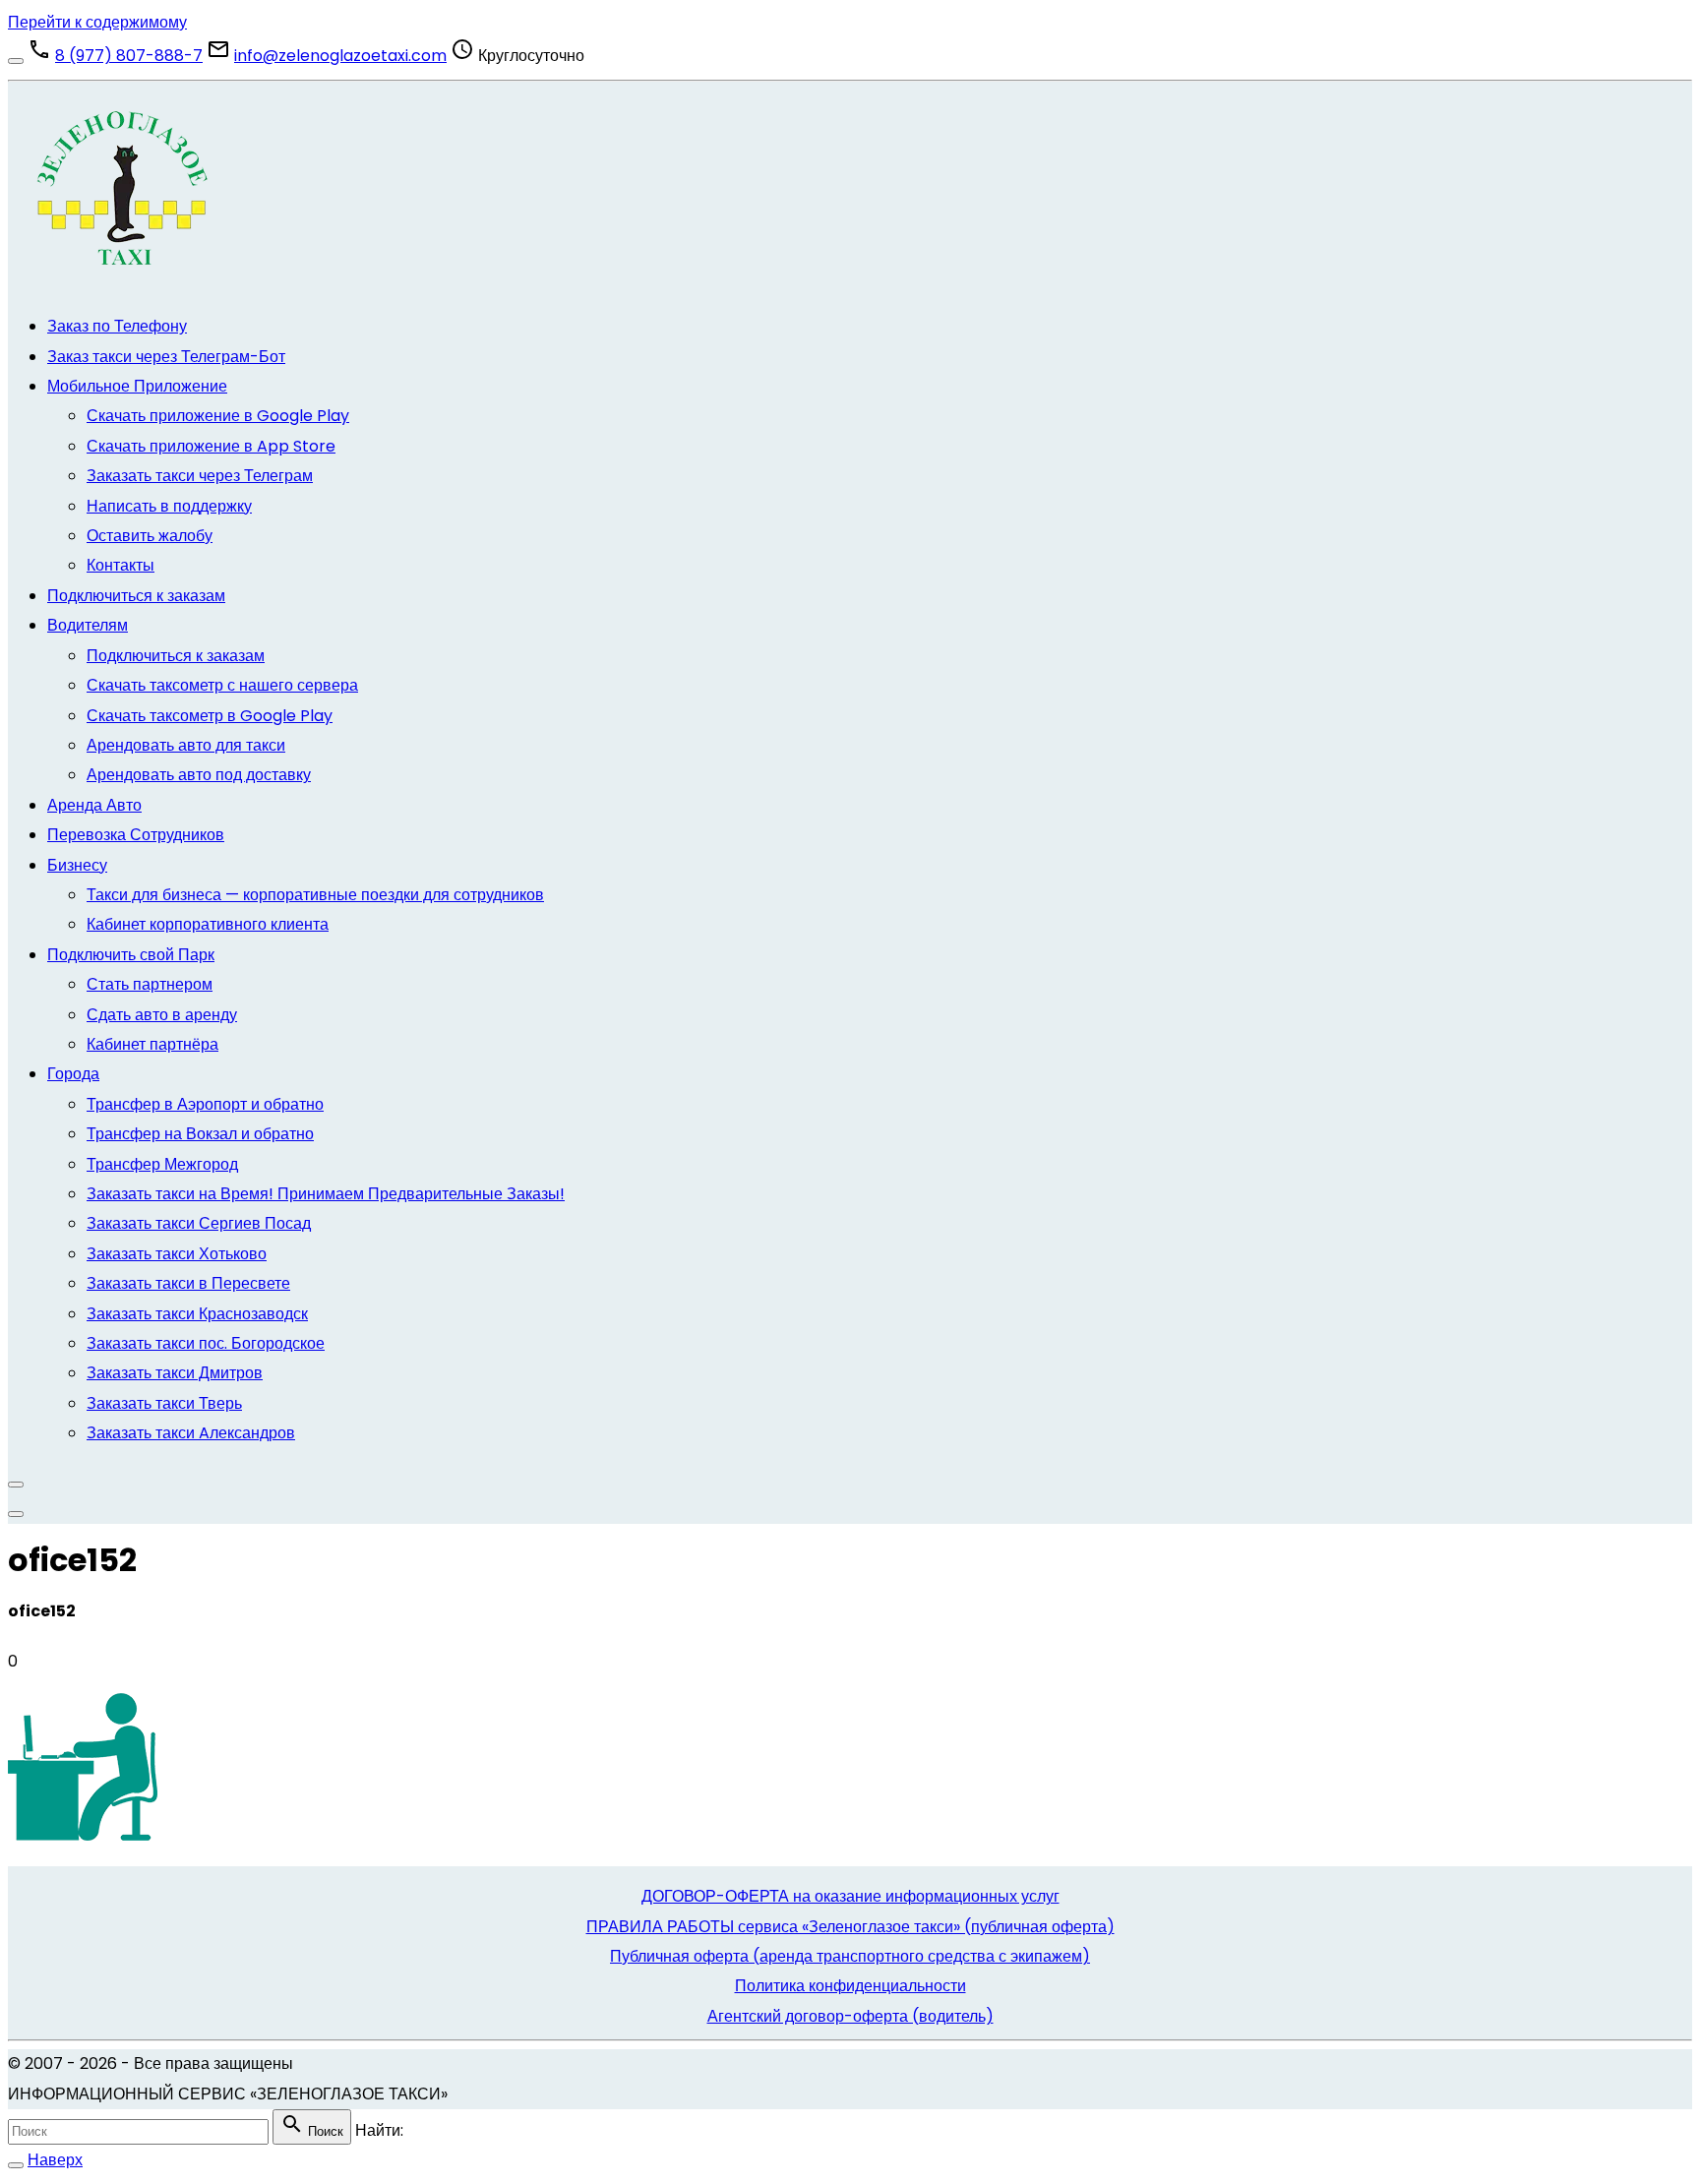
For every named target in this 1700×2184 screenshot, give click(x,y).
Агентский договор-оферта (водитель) (850, 2016)
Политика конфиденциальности (850, 1986)
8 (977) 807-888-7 (129, 56)
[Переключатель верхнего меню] (16, 1514)
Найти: (379, 2130)
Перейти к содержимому (97, 22)
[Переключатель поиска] (16, 2165)
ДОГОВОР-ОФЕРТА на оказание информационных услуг (850, 1896)
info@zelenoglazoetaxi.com (340, 56)
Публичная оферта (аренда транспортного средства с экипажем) (850, 1956)
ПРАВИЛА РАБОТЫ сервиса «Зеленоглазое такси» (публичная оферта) (850, 1927)
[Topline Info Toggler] (16, 61)
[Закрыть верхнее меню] (16, 1485)
